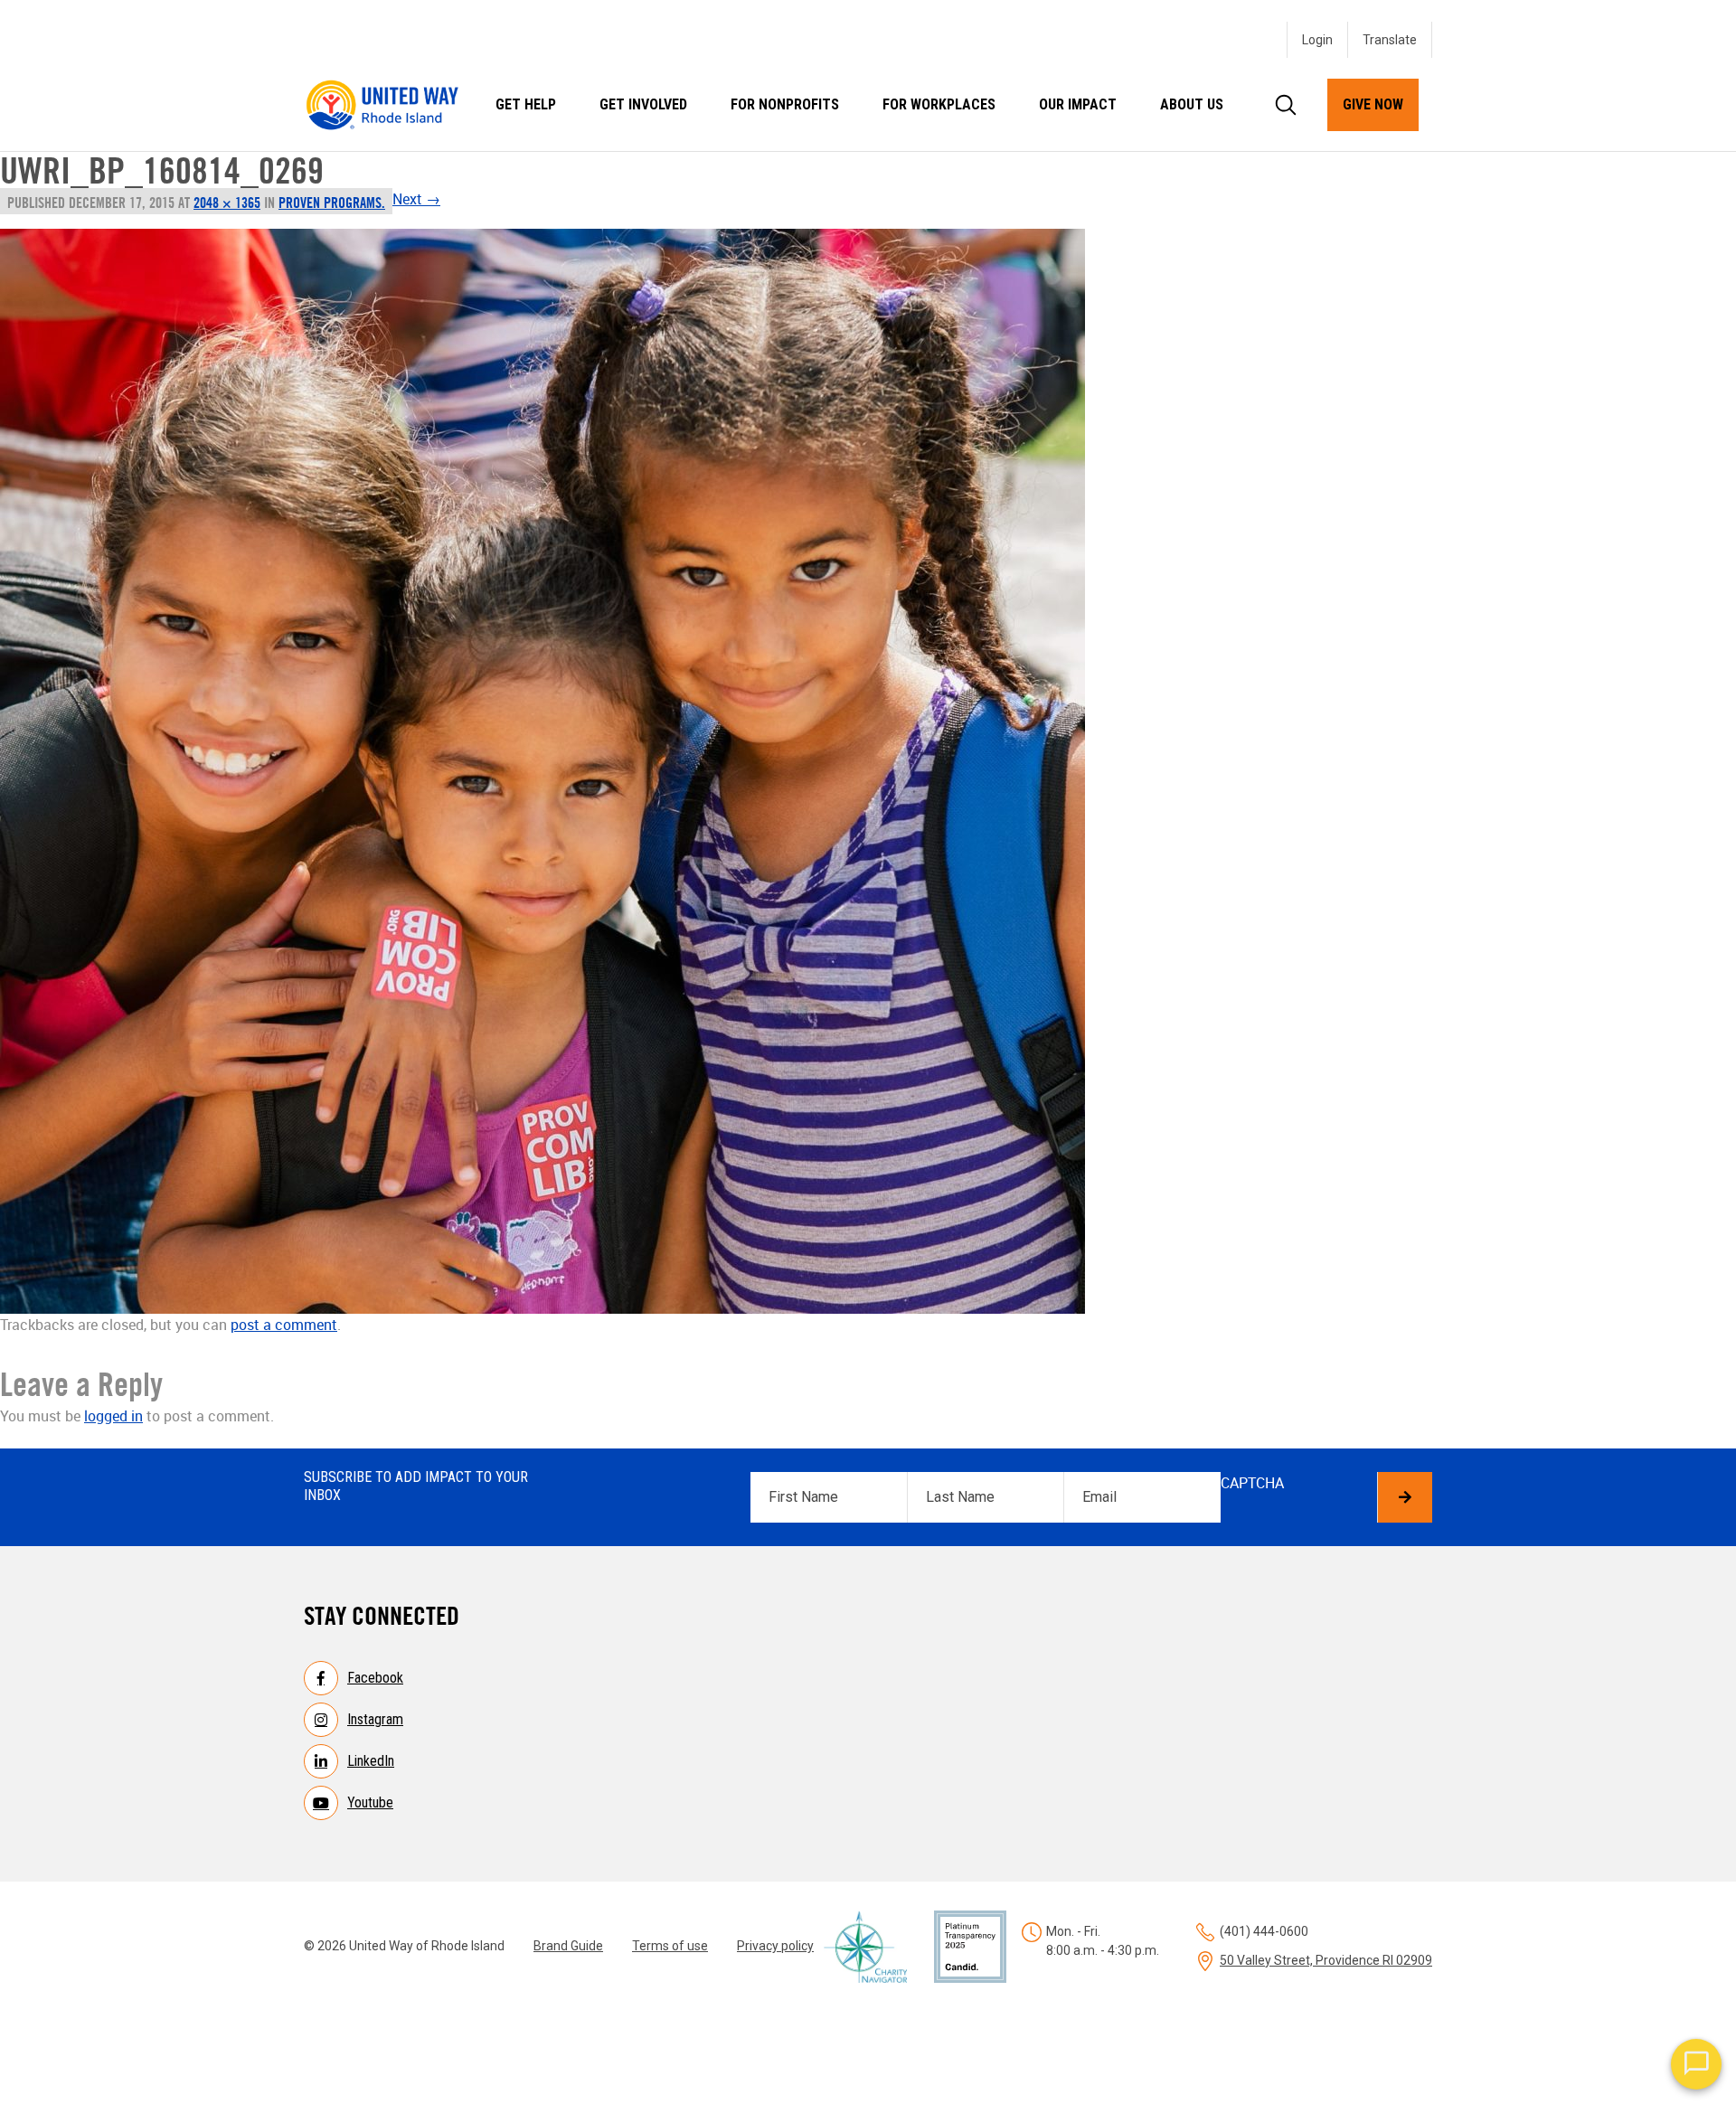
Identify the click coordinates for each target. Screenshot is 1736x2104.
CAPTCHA (1252, 1483)
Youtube (370, 1802)
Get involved (643, 104)
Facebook (375, 1678)
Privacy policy (775, 1946)
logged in (113, 1416)
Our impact (1078, 104)
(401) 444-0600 (1264, 1931)
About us (1192, 104)
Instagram (375, 1719)
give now (1373, 104)
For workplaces (939, 104)
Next (416, 199)
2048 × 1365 (227, 203)
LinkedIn (371, 1761)
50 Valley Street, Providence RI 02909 (1326, 1960)
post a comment (284, 1325)
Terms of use (670, 1946)
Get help (526, 104)
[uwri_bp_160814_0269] (572, 771)
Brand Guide (568, 1946)
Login (1317, 40)
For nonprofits (785, 104)
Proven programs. (332, 203)
